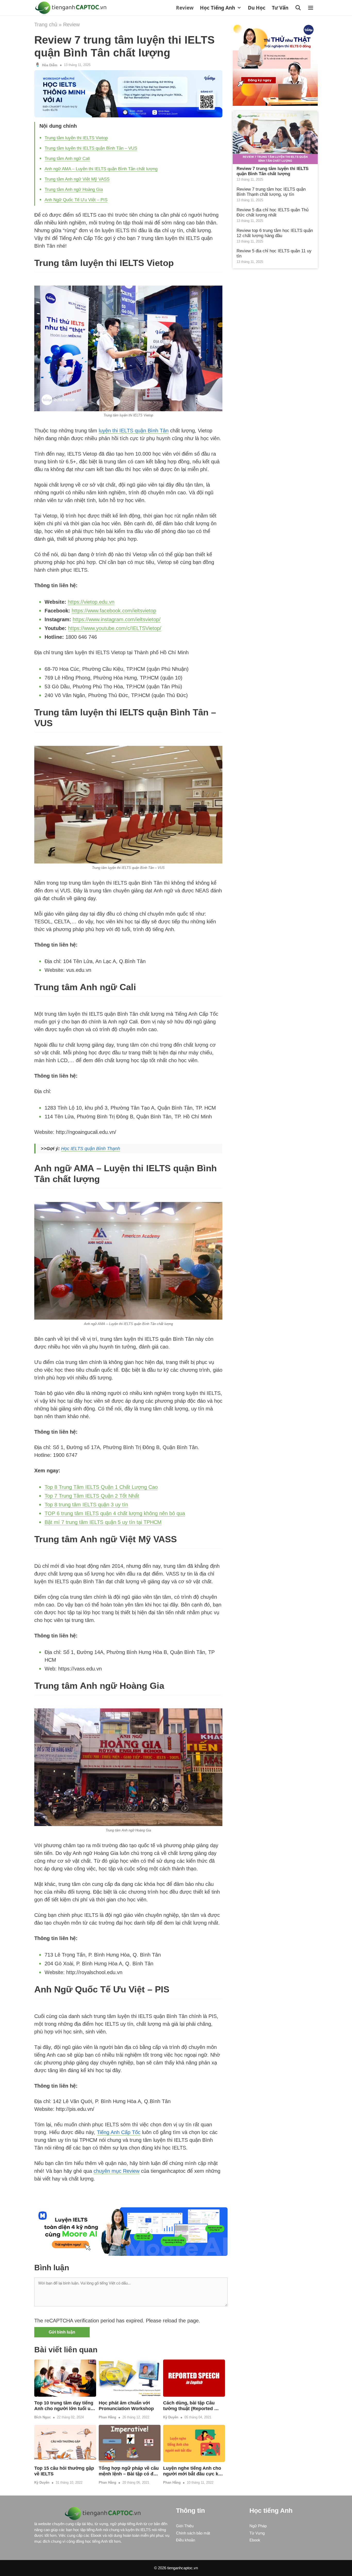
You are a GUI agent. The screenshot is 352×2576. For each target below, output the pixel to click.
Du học (257, 8)
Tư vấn (280, 8)
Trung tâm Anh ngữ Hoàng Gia (74, 189)
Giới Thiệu (185, 2526)
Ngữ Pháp (258, 2526)
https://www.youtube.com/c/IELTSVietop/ (115, 628)
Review (185, 8)
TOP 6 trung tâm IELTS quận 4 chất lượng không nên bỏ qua (115, 1513)
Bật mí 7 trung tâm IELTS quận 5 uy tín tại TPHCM (103, 1522)
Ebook (255, 2540)
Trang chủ (46, 25)
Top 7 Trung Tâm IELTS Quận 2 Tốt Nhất (92, 1496)
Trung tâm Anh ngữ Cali (67, 159)
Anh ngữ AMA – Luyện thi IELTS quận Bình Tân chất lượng (101, 169)
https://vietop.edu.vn (91, 602)
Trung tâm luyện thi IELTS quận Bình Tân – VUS (91, 148)
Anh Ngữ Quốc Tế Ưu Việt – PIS (76, 200)
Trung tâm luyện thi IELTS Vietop (76, 138)
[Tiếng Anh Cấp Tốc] (72, 8)
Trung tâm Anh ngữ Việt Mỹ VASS (77, 179)
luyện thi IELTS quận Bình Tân (134, 431)
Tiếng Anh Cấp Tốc (119, 2132)
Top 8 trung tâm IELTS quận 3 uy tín (86, 1505)
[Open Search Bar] (299, 8)
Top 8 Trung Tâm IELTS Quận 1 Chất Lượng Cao (101, 1487)
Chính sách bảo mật (193, 2533)
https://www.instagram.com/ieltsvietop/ (117, 619)
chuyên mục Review (116, 2171)
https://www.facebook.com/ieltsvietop (114, 611)
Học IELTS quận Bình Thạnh (91, 1149)
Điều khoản (186, 2540)
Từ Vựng (257, 2533)
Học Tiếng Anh (217, 8)
